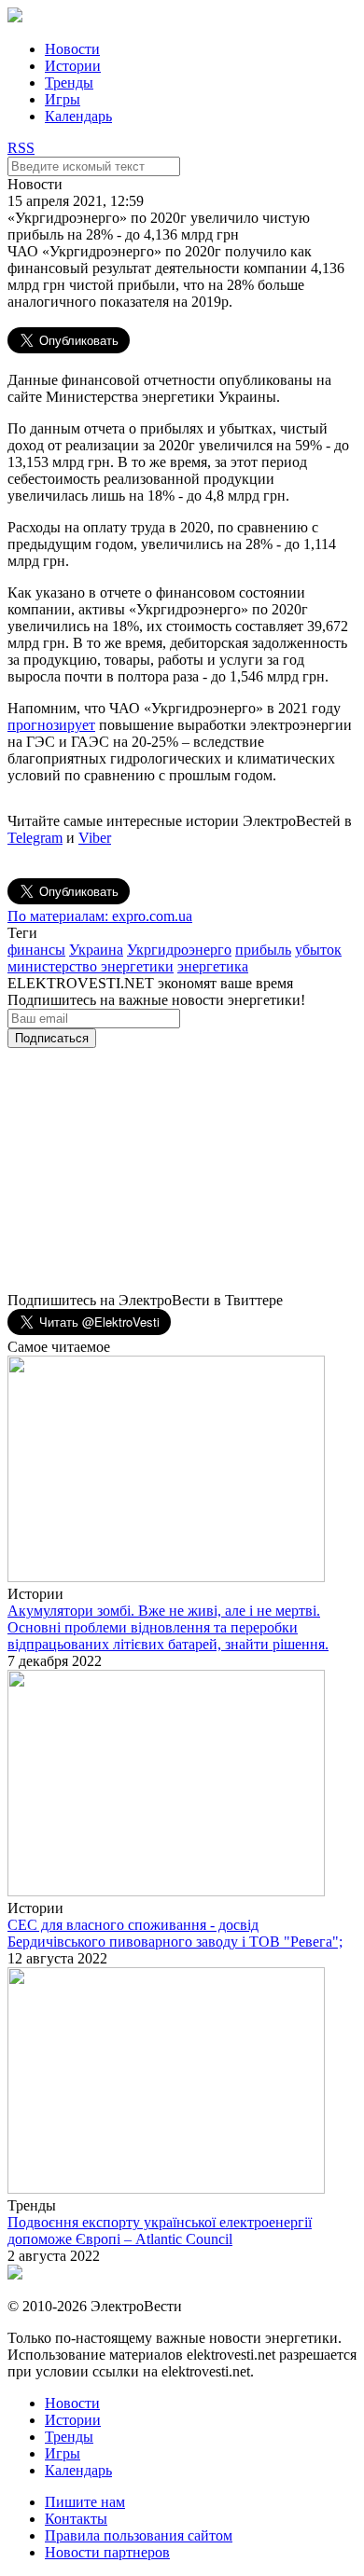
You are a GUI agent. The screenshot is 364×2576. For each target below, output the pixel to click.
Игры (63, 99)
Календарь (78, 116)
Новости (72, 49)
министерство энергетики (91, 966)
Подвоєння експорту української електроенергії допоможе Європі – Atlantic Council (160, 2231)
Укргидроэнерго (179, 950)
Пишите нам (85, 2502)
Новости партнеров (107, 2552)
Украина (96, 950)
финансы (36, 950)
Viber (95, 838)
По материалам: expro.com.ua (100, 916)
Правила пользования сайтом (139, 2535)
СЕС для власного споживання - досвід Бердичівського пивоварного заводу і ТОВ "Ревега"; (175, 1933)
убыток (318, 950)
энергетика (213, 966)
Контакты (76, 2519)
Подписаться (52, 1038)
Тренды (69, 83)
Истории (73, 66)
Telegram (35, 838)
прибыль (263, 950)
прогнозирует (51, 725)
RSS (21, 148)
